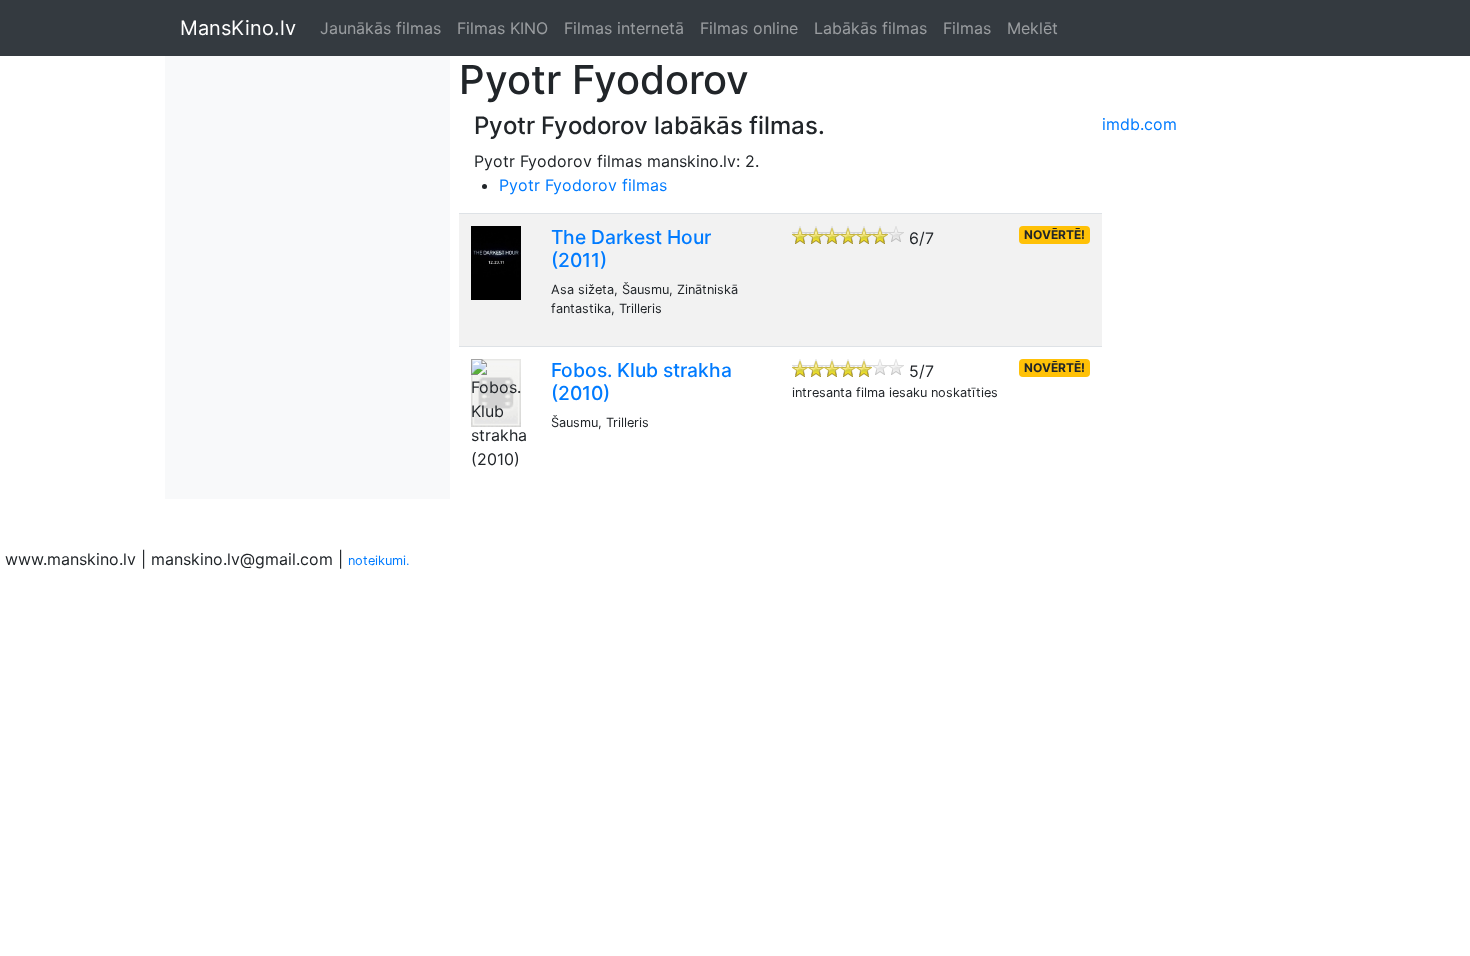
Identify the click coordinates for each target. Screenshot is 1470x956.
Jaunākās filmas (380, 28)
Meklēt (1032, 28)
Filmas (967, 28)
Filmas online (749, 28)
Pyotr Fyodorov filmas (583, 185)
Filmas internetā (624, 28)
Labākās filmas (870, 28)
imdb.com (1139, 124)
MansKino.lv (238, 28)
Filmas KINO (502, 28)
